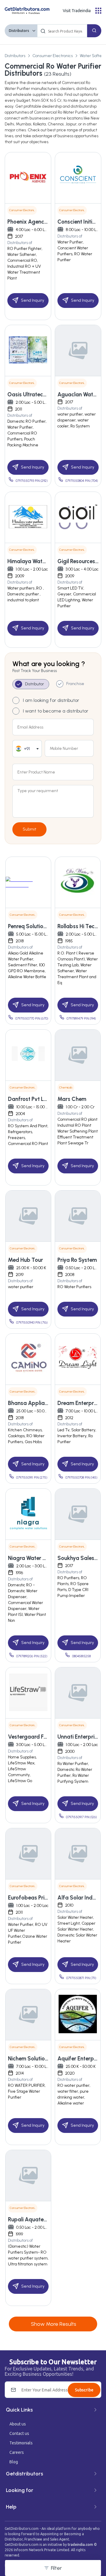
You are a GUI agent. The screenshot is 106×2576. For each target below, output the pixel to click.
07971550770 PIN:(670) (32, 1019)
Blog (14, 2462)
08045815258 (81, 1656)
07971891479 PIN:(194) (81, 1019)
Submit (29, 829)
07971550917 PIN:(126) (81, 1817)
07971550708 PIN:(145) (81, 1478)
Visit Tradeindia (77, 11)
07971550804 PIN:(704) (82, 481)
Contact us (19, 2433)
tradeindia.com (80, 2544)
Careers (17, 2452)
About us (18, 2424)
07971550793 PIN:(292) (32, 481)
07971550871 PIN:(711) (81, 1978)
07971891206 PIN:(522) (32, 1656)
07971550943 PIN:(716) (32, 1323)
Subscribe (84, 2390)
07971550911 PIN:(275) (32, 1478)
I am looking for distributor (51, 700)
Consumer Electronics (53, 56)
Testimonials (21, 2443)
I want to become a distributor (56, 711)
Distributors (19, 31)
